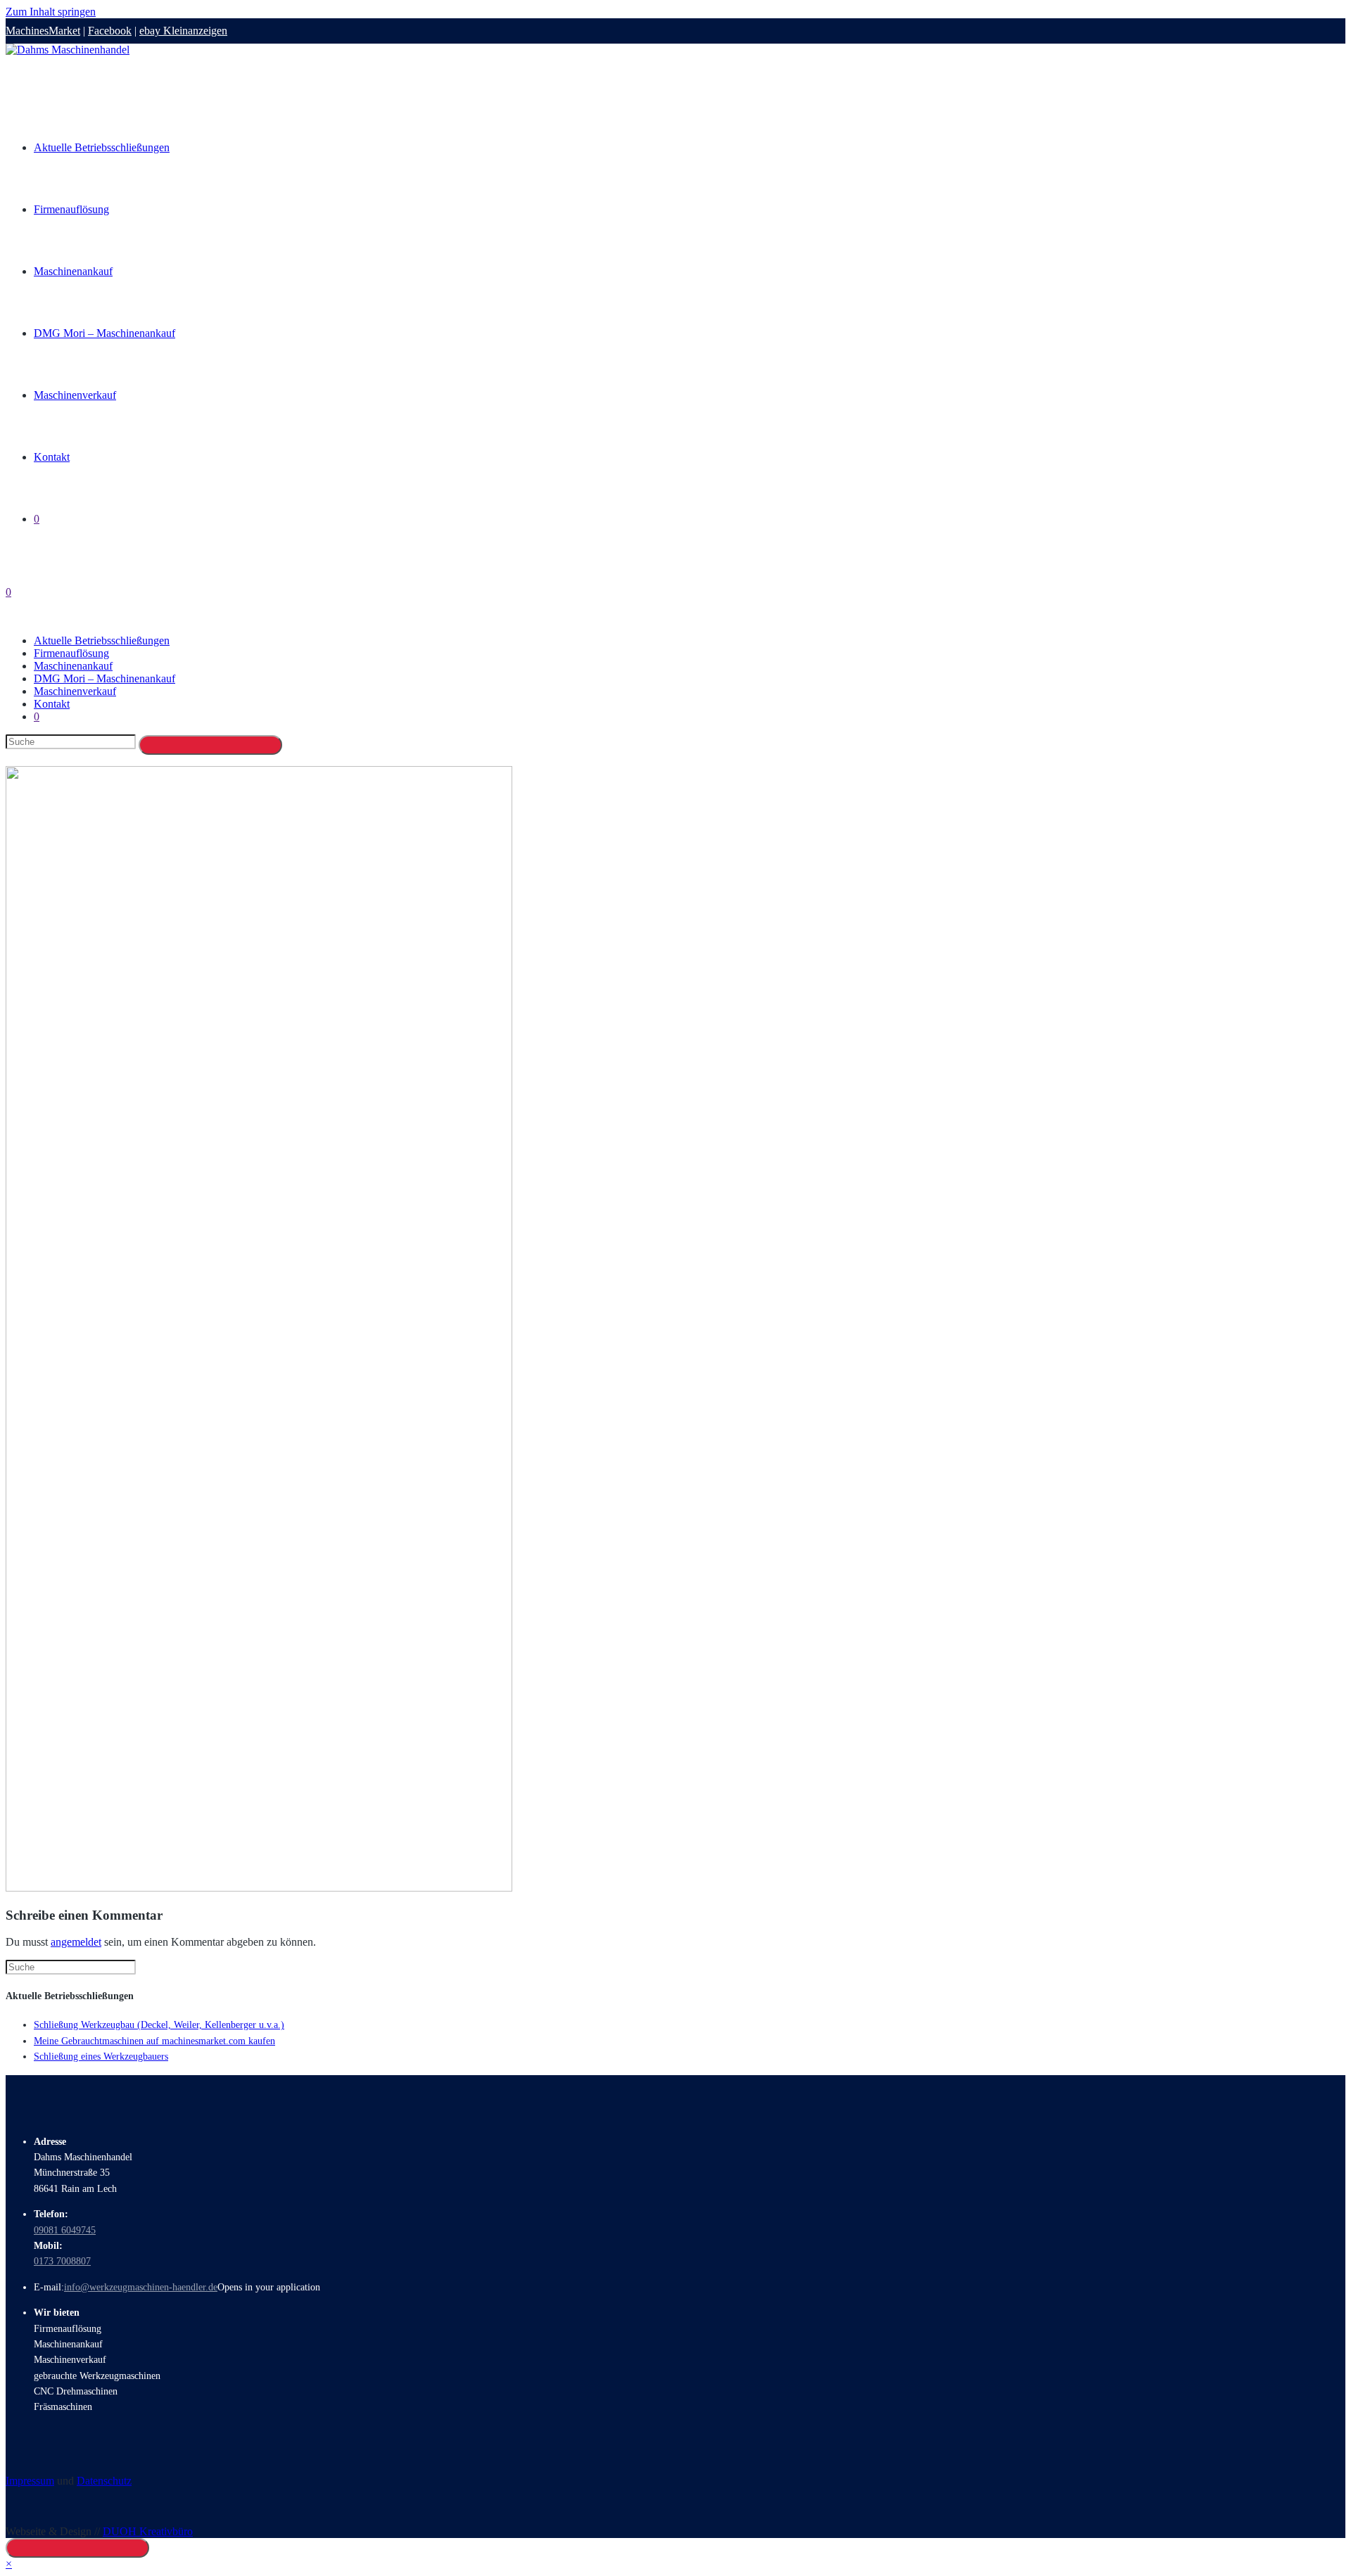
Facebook (110, 31)
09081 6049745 (65, 2230)
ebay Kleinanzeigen (183, 31)
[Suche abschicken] (210, 745)
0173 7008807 (62, 2261)
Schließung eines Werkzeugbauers (101, 2057)
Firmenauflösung (71, 653)
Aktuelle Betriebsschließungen (102, 640)
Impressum (30, 2481)
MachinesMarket (43, 31)
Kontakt (52, 704)
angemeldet (76, 1942)
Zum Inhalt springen (51, 12)
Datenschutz (104, 2481)
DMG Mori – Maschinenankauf (104, 678)
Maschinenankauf (73, 666)
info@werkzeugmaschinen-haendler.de (141, 2287)
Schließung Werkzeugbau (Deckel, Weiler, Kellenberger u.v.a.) (159, 2025)
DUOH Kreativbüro (148, 2531)
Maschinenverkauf (75, 691)
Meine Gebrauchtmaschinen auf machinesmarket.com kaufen (154, 2041)
